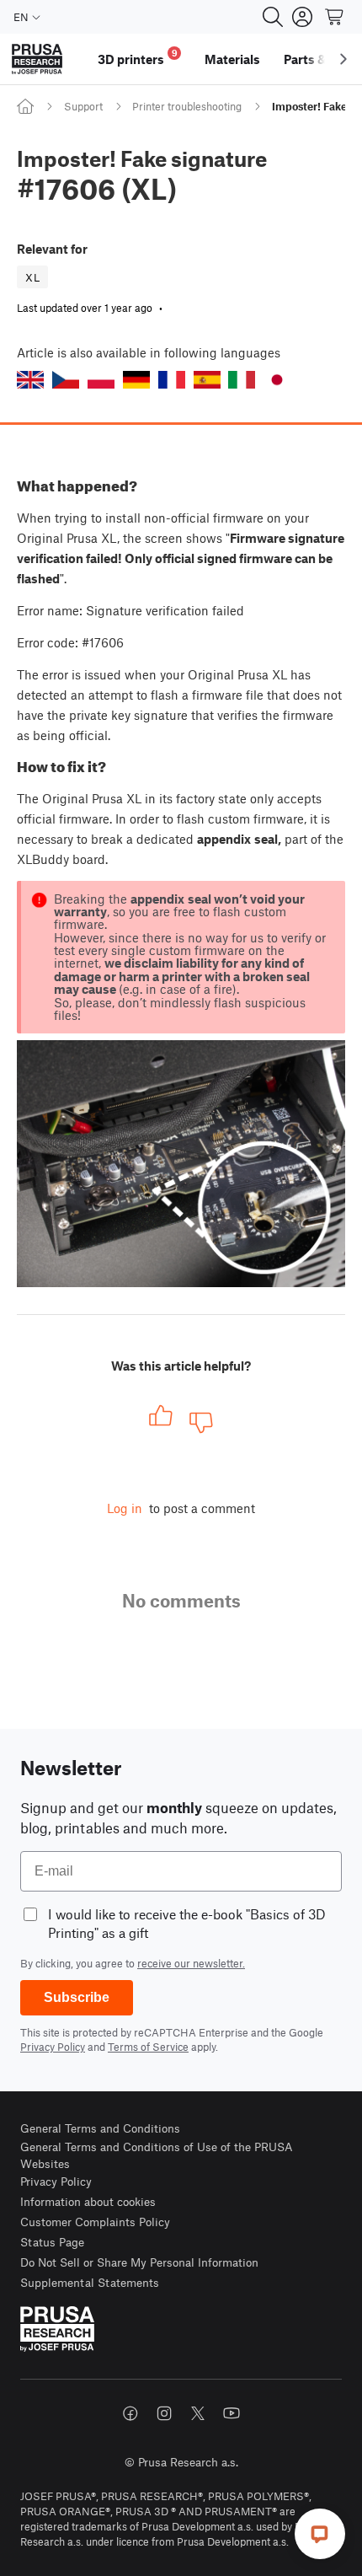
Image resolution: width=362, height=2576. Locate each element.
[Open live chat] (320, 2534)
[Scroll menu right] (343, 59)
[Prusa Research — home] (37, 59)
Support (83, 106)
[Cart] (335, 17)
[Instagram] (164, 2413)
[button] (30, 380)
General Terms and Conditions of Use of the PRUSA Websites (157, 2155)
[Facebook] (130, 2413)
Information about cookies (88, 2201)
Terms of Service (148, 2047)
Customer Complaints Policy (95, 2222)
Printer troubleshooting (187, 106)
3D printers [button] (138, 57)
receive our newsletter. (191, 1963)
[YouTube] (232, 2413)
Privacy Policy (53, 2047)
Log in (125, 1508)
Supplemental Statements (90, 2282)
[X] (198, 2413)
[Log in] (302, 17)
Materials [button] (232, 59)
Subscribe (77, 1997)
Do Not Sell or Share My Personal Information (139, 2262)
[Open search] (273, 17)
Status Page (52, 2242)
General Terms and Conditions (100, 2128)
